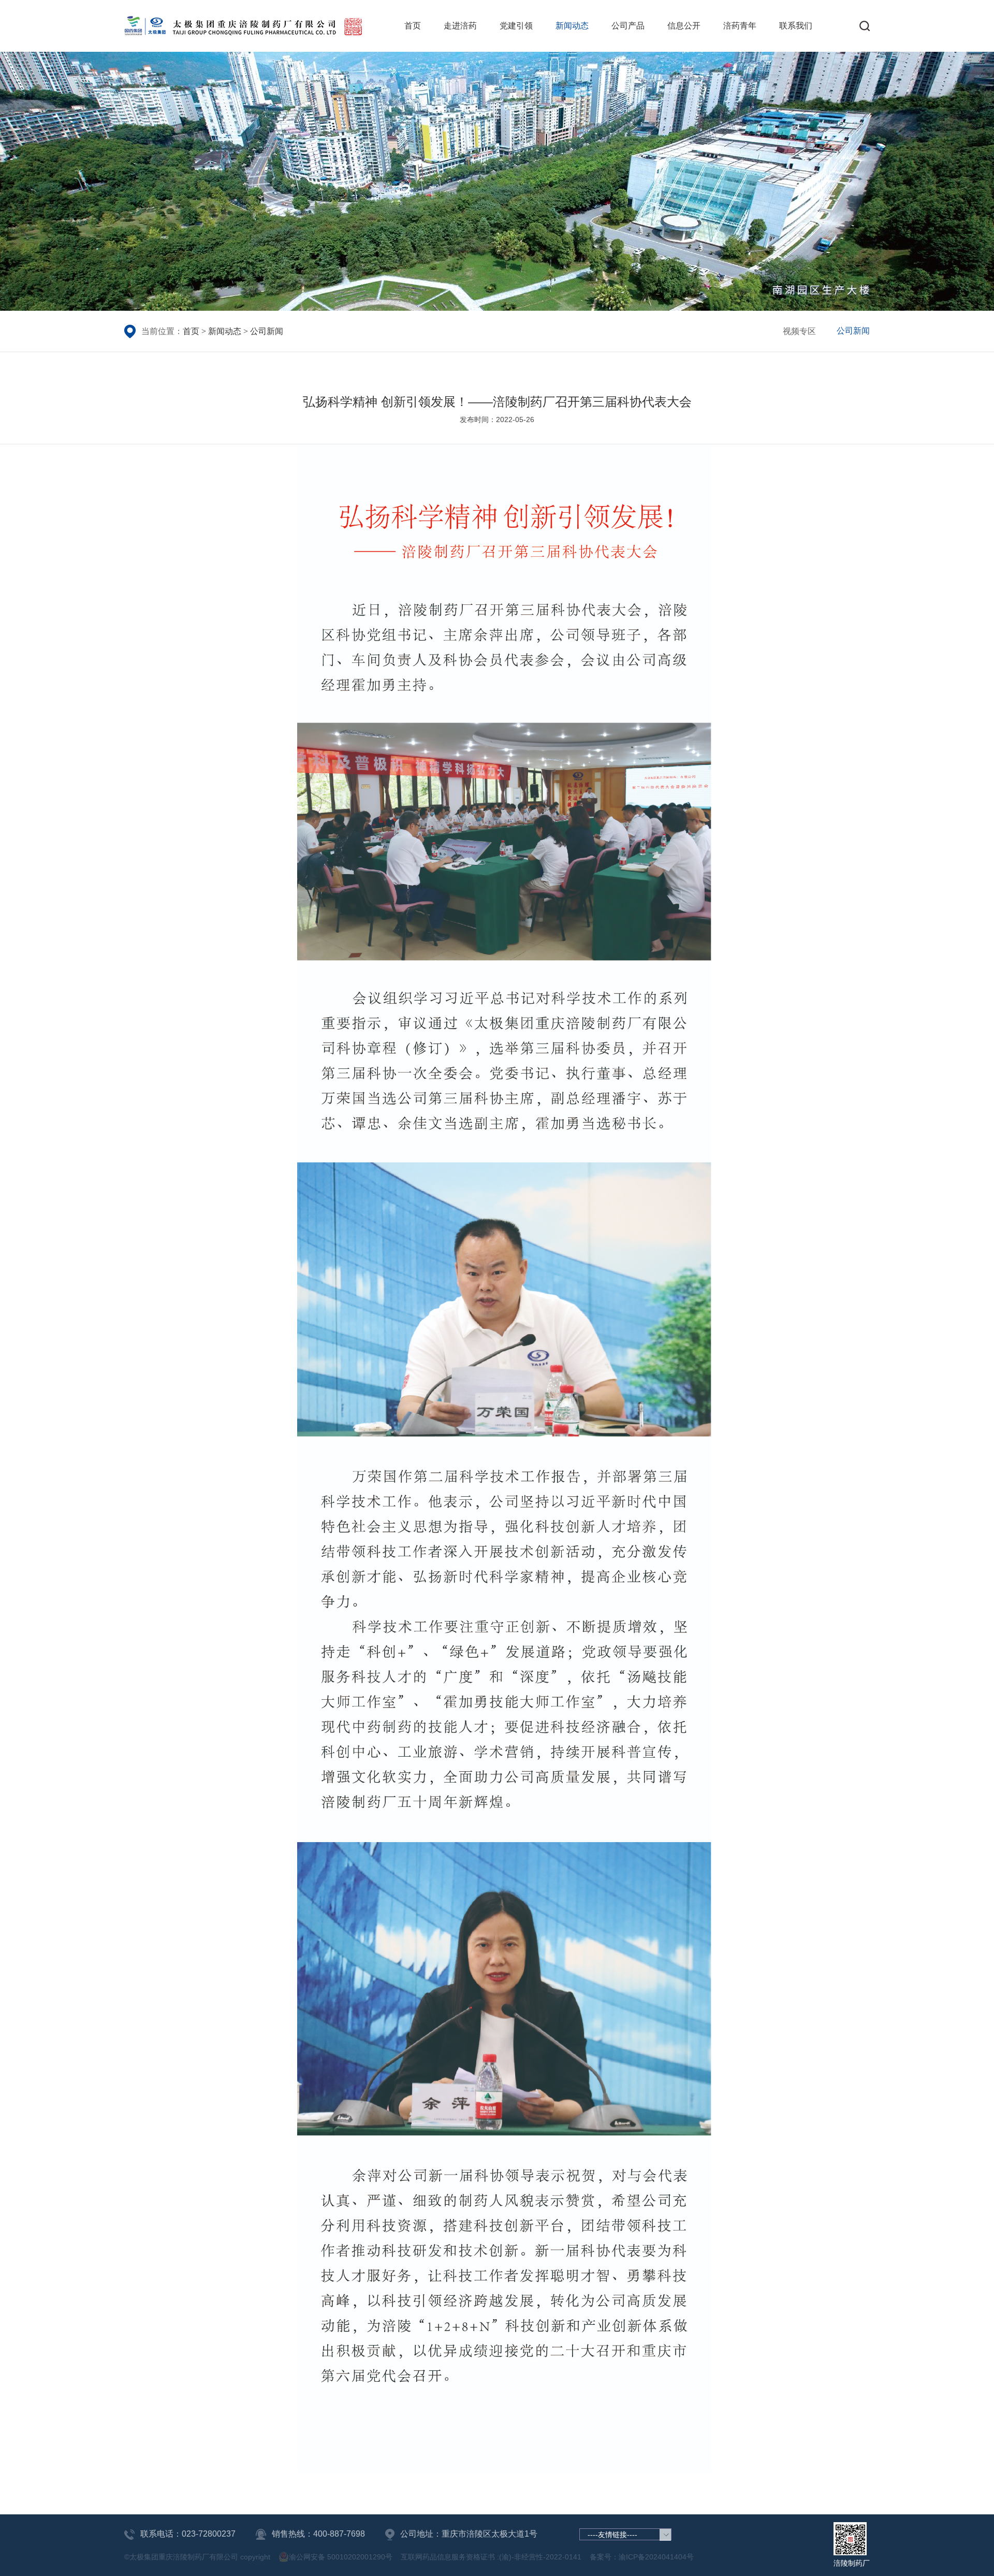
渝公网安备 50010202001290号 (341, 2557)
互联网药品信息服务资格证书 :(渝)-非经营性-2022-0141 (491, 2557)
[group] (497, 181)
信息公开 (684, 26)
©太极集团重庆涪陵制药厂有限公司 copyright (197, 2557)
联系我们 (796, 26)
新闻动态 (572, 26)
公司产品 (628, 26)
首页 (413, 26)
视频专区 (799, 331)
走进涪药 (460, 26)
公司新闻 (267, 331)
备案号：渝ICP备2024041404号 (642, 2557)
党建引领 (516, 26)
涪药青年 (740, 26)
